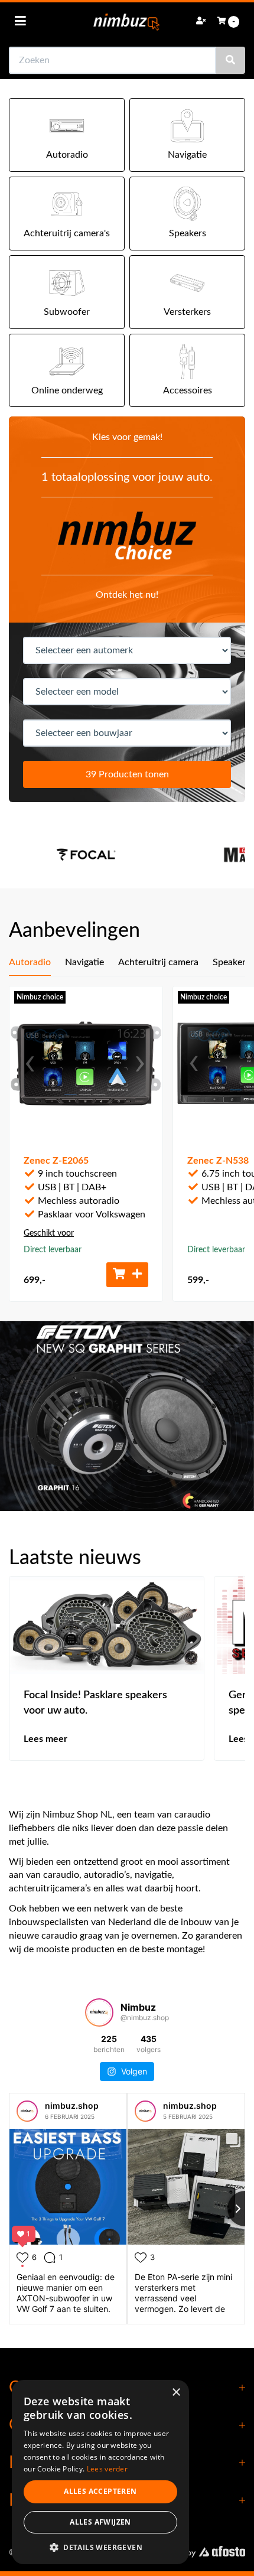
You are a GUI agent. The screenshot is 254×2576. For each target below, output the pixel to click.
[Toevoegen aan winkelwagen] (127, 1275)
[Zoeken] (230, 60)
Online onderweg (67, 390)
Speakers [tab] (231, 962)
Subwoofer (67, 312)
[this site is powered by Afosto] (198, 2553)
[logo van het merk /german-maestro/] (118, 855)
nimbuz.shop (72, 2106)
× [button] (176, 2393)
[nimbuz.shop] (27, 2111)
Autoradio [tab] (30, 962)
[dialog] (100, 2472)
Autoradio (67, 155)
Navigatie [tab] (84, 962)
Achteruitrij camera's (67, 233)
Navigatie (187, 155)
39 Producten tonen (127, 774)
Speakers (188, 233)
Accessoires (188, 390)
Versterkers (187, 312)
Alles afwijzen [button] (100, 2522)
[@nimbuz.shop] (99, 2012)
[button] (100, 2547)
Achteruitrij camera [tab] (158, 962)
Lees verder (107, 2469)
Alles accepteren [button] (100, 2491)
